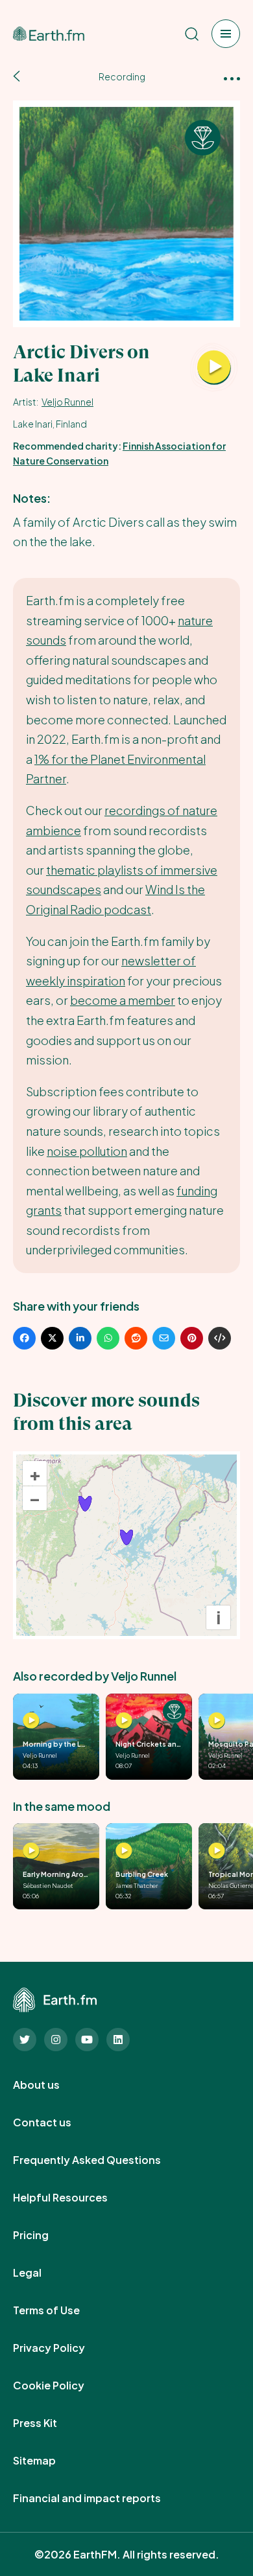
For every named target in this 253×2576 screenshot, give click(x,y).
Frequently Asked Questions (101, 2160)
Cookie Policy (63, 2386)
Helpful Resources (75, 2198)
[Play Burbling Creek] (124, 1851)
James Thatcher (137, 1885)
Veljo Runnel (67, 402)
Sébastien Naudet (48, 1885)
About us (51, 2085)
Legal (42, 2273)
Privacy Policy (63, 2348)
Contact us (56, 2122)
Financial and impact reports (101, 2498)
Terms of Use (61, 2310)
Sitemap (49, 2461)
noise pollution (87, 1151)
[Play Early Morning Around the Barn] (31, 1851)
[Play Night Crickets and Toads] (124, 1721)
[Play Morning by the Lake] (31, 1721)
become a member (123, 1000)
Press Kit (49, 2423)
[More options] (232, 77)
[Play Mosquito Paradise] (217, 1721)
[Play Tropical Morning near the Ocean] (217, 1851)
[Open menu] (226, 34)
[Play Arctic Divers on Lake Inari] (214, 368)
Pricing (45, 2235)
